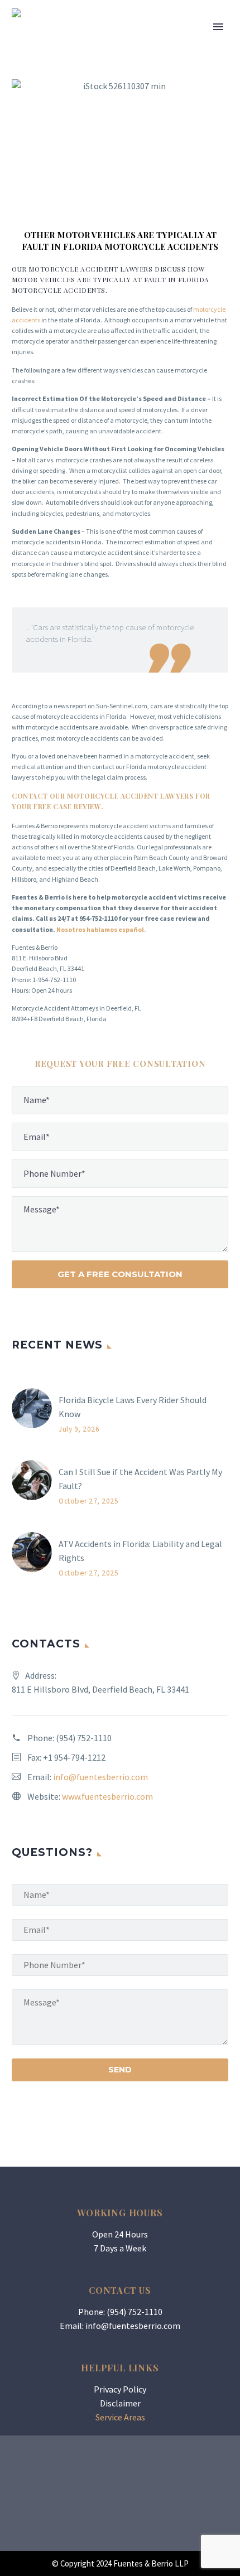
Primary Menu (218, 27)
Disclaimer (120, 2403)
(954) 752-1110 (84, 1738)
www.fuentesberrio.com (107, 1796)
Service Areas (120, 2417)
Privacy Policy (120, 2389)
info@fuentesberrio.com (100, 1777)
